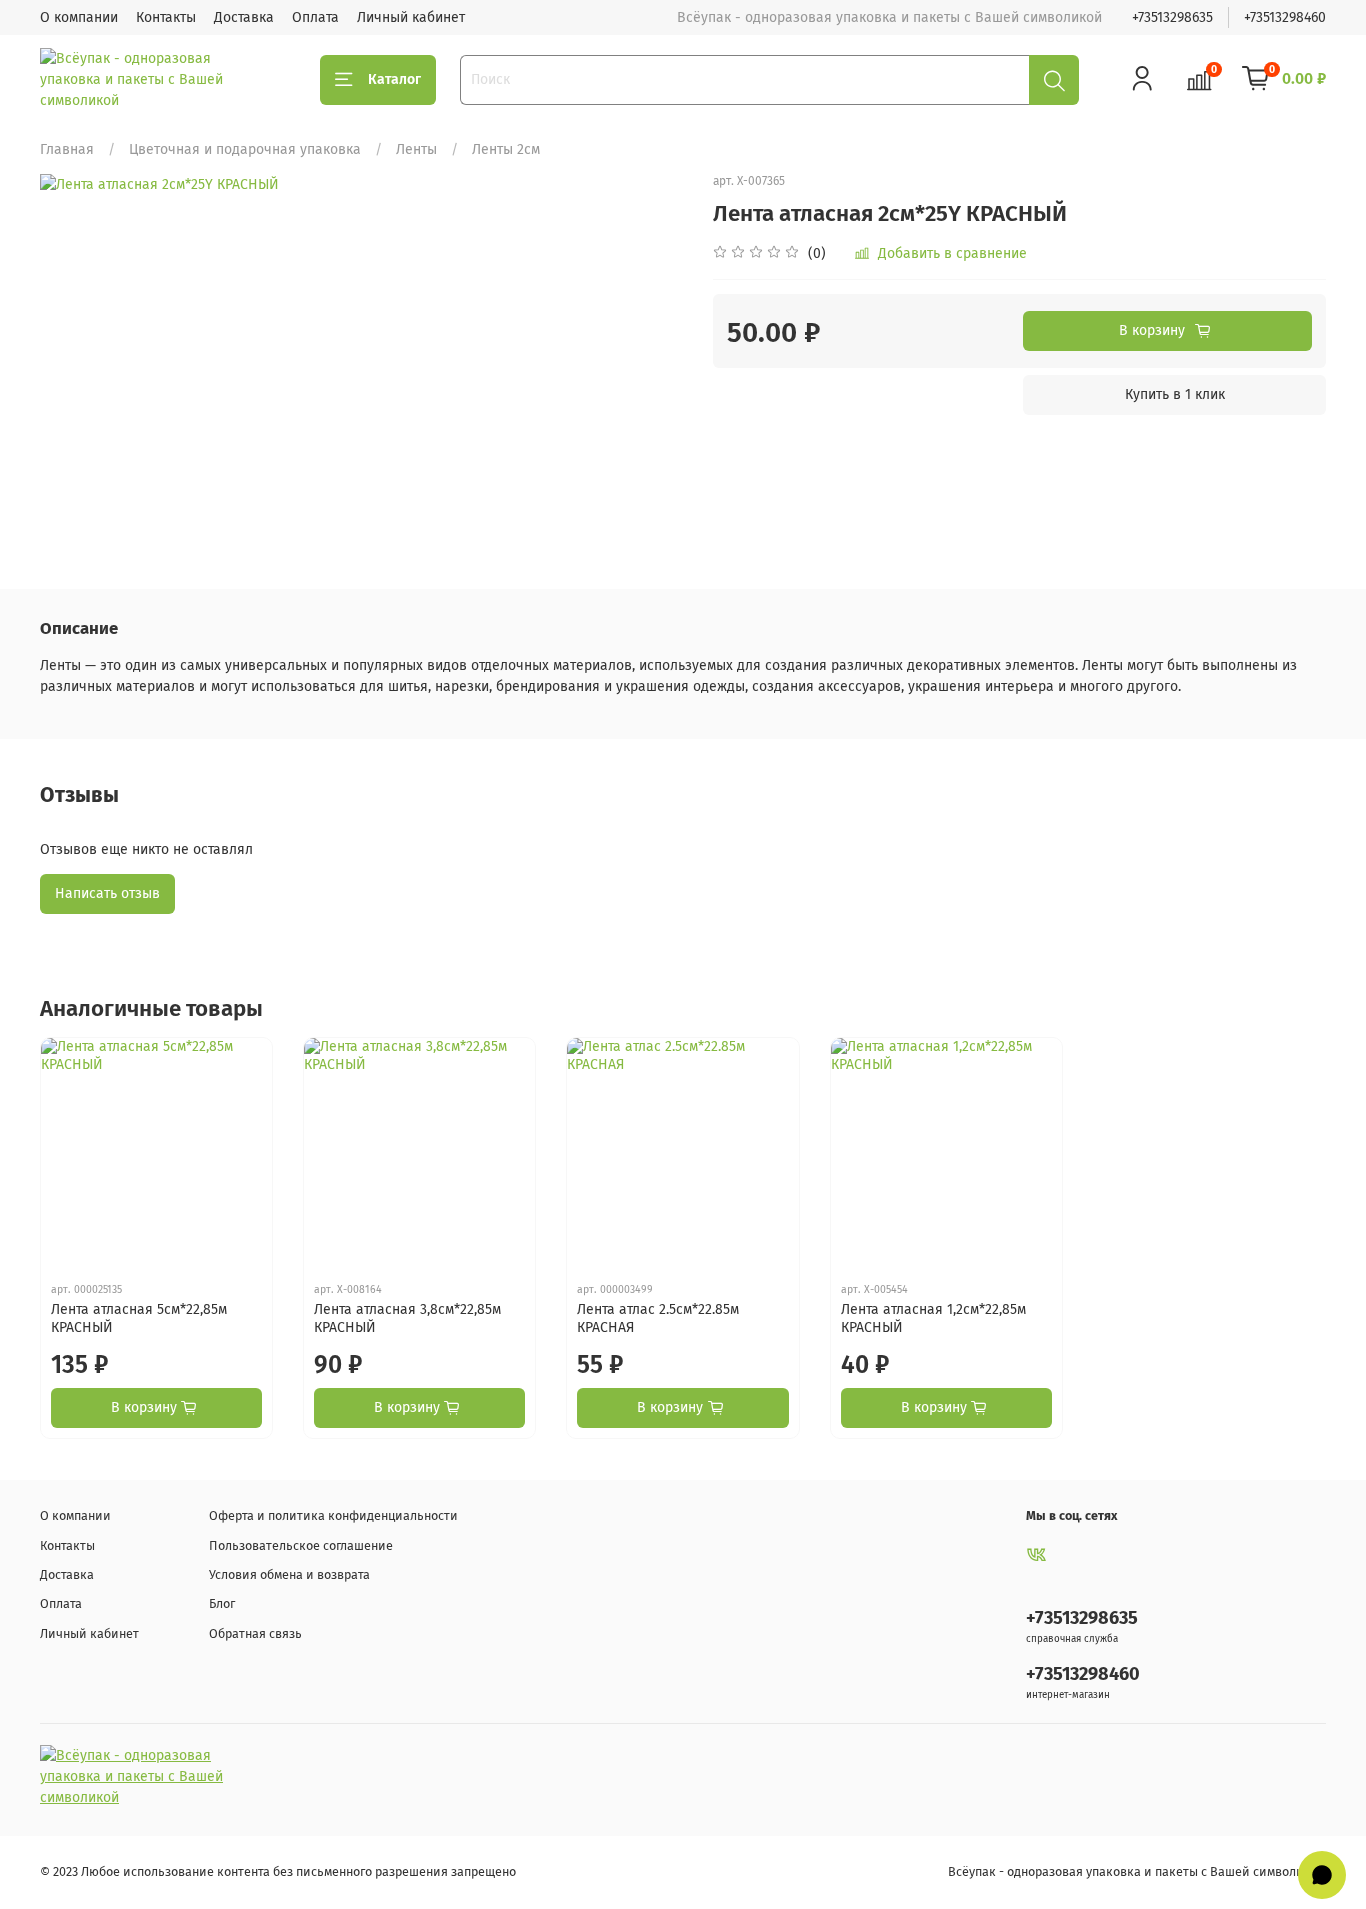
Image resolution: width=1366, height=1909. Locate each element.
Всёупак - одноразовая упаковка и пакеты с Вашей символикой (1137, 1871)
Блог (222, 1603)
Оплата (315, 17)
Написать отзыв (107, 893)
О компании (79, 17)
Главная (67, 149)
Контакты (166, 17)
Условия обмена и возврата (289, 1574)
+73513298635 (1172, 17)
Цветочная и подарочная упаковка (245, 149)
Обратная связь (255, 1633)
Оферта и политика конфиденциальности (333, 1515)
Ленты (416, 149)
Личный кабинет (411, 17)
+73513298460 (1285, 17)
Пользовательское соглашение (301, 1545)
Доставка (244, 17)
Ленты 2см (506, 149)
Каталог (394, 79)
